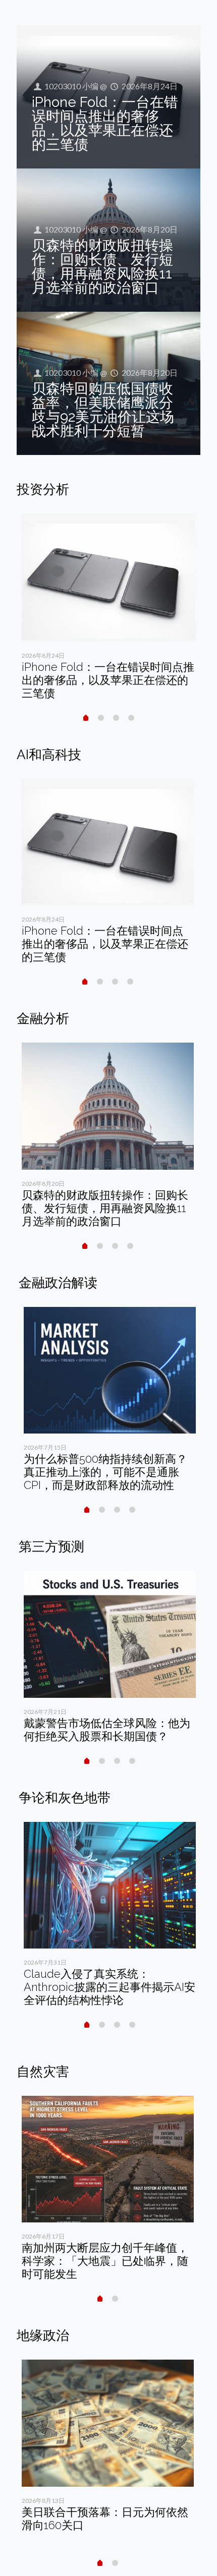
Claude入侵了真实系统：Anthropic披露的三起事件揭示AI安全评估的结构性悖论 (110, 1987)
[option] (108, 610)
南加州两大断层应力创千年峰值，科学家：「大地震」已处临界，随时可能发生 (105, 2261)
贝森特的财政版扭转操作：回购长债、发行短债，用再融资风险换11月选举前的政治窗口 (102, 267)
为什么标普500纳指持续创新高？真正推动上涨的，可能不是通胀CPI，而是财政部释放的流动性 (105, 1472)
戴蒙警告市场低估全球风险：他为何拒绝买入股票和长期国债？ (107, 1730)
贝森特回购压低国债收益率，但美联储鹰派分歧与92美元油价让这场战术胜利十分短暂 (103, 410)
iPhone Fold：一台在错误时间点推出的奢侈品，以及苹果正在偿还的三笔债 (105, 123)
